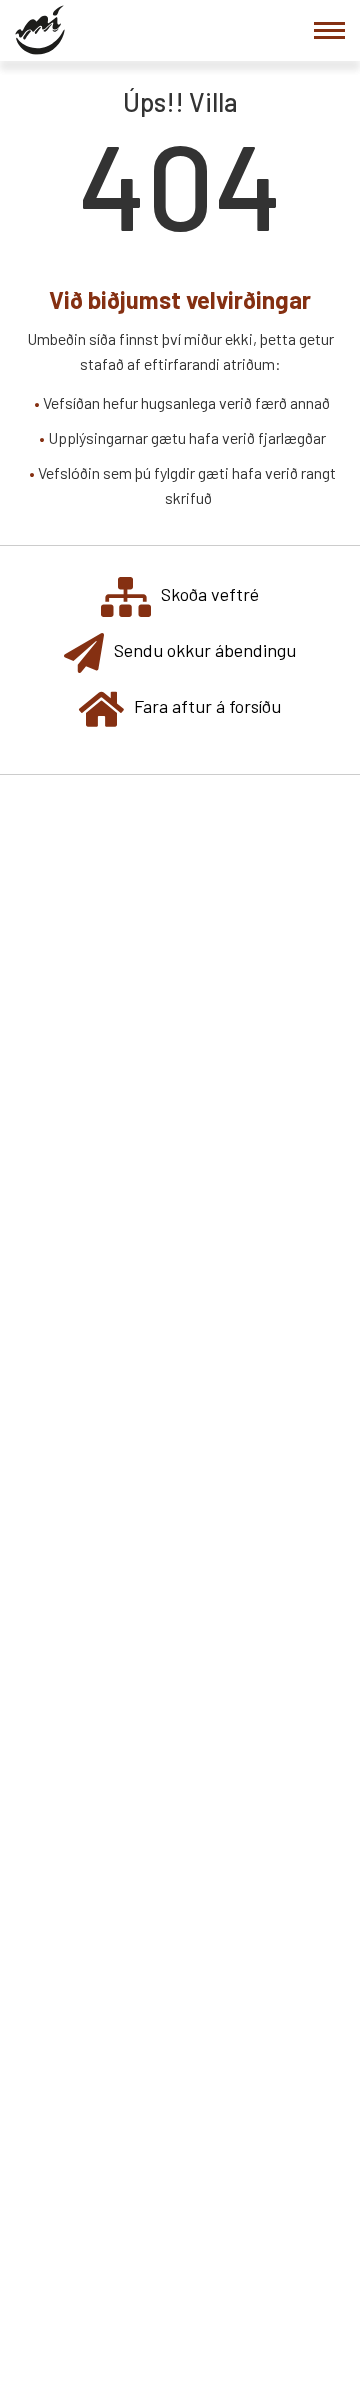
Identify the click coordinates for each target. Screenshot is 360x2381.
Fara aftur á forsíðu (207, 706)
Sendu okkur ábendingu (205, 650)
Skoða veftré (210, 594)
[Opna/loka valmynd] (329, 30)
